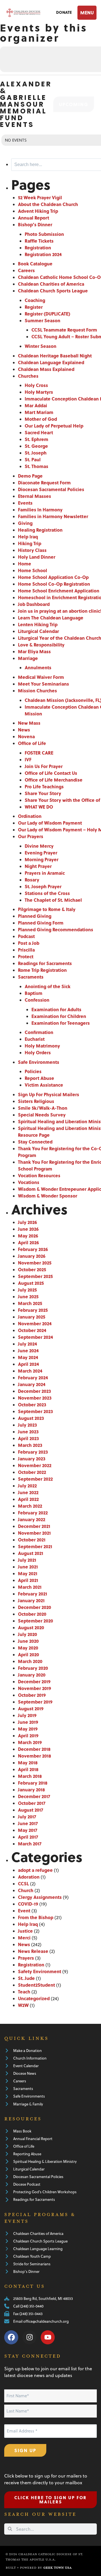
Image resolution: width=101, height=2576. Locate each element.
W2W (23, 2005)
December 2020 (35, 1607)
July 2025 (27, 1290)
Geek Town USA (57, 2568)
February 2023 (33, 1452)
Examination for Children (59, 1016)
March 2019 (30, 1742)
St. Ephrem (36, 439)
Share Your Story (43, 793)
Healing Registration (40, 530)
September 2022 (35, 1479)
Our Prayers (31, 836)
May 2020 (28, 1648)
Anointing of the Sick (48, 986)
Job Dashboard (34, 604)
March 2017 (30, 1844)
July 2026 (27, 1222)
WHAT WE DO (39, 807)
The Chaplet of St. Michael (53, 900)
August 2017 (31, 1810)
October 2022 (32, 1472)
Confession (37, 1000)
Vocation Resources (39, 1175)
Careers (26, 270)
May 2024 (28, 1357)
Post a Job (29, 943)
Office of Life (32, 743)
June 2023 (28, 1432)
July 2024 (27, 1344)
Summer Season (43, 320)
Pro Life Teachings (44, 786)
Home (25, 564)
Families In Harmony (40, 510)
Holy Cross (36, 385)
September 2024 (35, 1337)
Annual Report (34, 218)
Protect (26, 956)
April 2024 (28, 1364)
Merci (24, 1938)
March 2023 (30, 1445)
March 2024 (30, 1371)
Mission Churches (37, 691)
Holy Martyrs (39, 392)
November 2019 (35, 1688)
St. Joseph (36, 453)
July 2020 (27, 1634)
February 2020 (33, 1668)
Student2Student (36, 1985)
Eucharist (35, 1039)
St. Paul (33, 459)
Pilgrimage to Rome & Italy (47, 909)
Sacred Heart (39, 432)
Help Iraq (28, 537)
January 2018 (31, 1790)
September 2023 (35, 1411)
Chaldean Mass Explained (46, 369)
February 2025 (33, 1310)
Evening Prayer (41, 853)
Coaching (35, 300)
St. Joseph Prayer (43, 886)
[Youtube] (48, 2337)
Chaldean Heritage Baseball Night (55, 356)
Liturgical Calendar (38, 631)
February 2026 (33, 1249)
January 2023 (32, 1459)
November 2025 (35, 1263)
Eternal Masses (35, 496)
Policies (33, 1071)
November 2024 (35, 1323)
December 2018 (34, 1749)
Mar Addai (36, 405)
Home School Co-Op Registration (54, 584)
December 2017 (34, 1796)
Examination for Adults (56, 1009)
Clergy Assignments (40, 1897)
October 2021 (32, 1540)
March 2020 (30, 1661)
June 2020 (28, 1641)
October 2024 (32, 1330)
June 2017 (28, 1823)
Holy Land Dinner (37, 557)
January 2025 (32, 1317)
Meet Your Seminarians (43, 684)
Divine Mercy (39, 846)
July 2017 (27, 1817)
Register (34, 307)
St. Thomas (36, 466)
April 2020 (28, 1654)
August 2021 (31, 1553)
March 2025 (30, 1303)
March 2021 (30, 1587)
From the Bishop (36, 1917)
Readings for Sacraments (45, 963)
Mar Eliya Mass (34, 651)
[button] (86, 13)
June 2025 (28, 1296)
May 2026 (28, 1236)
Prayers (26, 1958)
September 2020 (35, 1621)
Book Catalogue (35, 264)
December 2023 (35, 1391)
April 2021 (28, 1580)
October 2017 (32, 1803)
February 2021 (33, 1594)
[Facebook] (11, 2337)
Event (24, 1911)
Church (26, 1890)
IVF (28, 759)
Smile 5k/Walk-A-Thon (43, 1108)
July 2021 (27, 1560)
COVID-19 (28, 1904)
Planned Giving (35, 916)
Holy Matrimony (42, 1046)
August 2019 (31, 1708)
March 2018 (30, 1776)
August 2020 (31, 1627)
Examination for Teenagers (61, 1023)
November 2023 (35, 1398)
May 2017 (28, 1830)
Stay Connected (35, 1142)
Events (25, 503)
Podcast (26, 936)
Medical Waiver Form (41, 677)
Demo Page (30, 476)
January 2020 (32, 1675)
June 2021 (28, 1567)
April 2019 (28, 1735)
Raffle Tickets (39, 241)
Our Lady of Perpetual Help (54, 426)
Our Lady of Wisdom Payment (50, 823)
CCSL (23, 1884)
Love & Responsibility (41, 645)
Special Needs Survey (42, 1115)
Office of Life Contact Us (51, 773)
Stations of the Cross (47, 893)
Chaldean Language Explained (51, 362)
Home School (33, 570)
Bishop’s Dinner (35, 224)
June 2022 (28, 1492)
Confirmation (39, 1032)
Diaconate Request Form (44, 483)
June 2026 (28, 1229)
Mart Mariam (39, 412)
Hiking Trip (30, 543)
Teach (24, 1992)
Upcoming (74, 104)
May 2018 (28, 1763)
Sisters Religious (36, 1101)
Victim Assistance (44, 1085)
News (24, 730)
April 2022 (28, 1499)
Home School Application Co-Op (53, 577)
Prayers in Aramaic (45, 873)
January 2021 (31, 1600)
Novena (26, 736)
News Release (33, 1951)
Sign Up (25, 2450)
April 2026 (28, 1242)
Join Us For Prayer (44, 766)
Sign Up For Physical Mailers (49, 1094)
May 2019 (28, 1729)
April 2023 (28, 1438)
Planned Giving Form (41, 923)
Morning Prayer (42, 859)
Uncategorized (34, 1998)
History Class (32, 550)
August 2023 (31, 1418)
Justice (25, 1931)
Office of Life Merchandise (54, 780)
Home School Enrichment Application (59, 591)
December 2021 (34, 1526)
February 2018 (33, 1783)
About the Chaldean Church (48, 204)
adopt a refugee (35, 1870)
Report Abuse (39, 1078)
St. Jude (26, 1978)
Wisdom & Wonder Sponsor (48, 1196)
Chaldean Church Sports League (53, 291)
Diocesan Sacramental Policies (51, 489)
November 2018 (35, 1756)
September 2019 (35, 1702)
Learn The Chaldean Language (51, 618)
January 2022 (32, 1519)
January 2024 (32, 1384)
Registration (38, 248)
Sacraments (31, 977)
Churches (28, 376)
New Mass (29, 723)
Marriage (28, 658)
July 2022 (27, 1486)
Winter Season (41, 346)
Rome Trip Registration (42, 970)
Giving (25, 523)
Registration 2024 (43, 254)
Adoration (29, 1877)
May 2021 (28, 1573)
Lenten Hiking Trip (38, 624)
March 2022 (30, 1506)
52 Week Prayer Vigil (40, 197)
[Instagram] (29, 2337)
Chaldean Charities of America (51, 284)
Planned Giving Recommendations (56, 929)
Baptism (34, 993)
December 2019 (34, 1681)
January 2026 (32, 1256)
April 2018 (28, 1769)
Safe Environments (39, 1062)
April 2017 (28, 1837)
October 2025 (32, 1269)
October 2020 (32, 1614)
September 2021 (35, 1546)
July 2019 (27, 1715)
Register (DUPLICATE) (47, 314)
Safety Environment (40, 1971)
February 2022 (33, 1513)
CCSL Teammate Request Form (64, 330)
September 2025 (35, 1276)
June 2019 (28, 1722)
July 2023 (27, 1425)
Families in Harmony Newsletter (53, 516)
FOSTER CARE (39, 753)
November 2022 (35, 1465)
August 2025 (31, 1283)
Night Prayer (38, 866)
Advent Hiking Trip (38, 211)
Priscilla (26, 950)
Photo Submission (44, 234)
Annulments (38, 667)
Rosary (32, 880)
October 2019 (32, 1695)
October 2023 (32, 1405)
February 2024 (33, 1377)
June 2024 (28, 1350)
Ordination (30, 816)
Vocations (29, 1182)
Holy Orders (38, 1052)
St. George (36, 446)
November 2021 (34, 1533)
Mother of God (41, 419)
